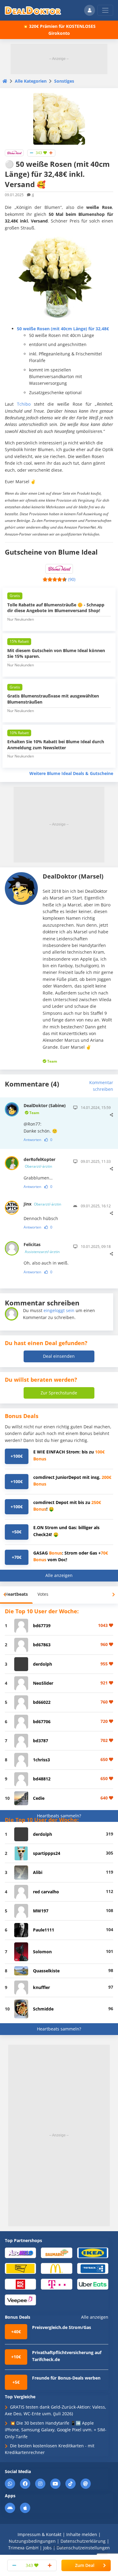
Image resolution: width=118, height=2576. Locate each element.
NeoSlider (43, 1683)
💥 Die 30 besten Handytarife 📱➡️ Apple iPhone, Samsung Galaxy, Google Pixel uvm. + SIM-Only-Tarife (56, 2430)
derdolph (43, 1664)
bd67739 (42, 1626)
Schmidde (43, 2009)
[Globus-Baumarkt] (56, 2253)
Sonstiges (64, 81)
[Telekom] (56, 2284)
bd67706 (42, 1722)
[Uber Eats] (93, 2284)
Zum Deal (85, 2565)
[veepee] (20, 2299)
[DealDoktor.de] (33, 10)
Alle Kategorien (31, 81)
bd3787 (41, 1741)
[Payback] (93, 2268)
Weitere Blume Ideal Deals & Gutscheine (71, 773)
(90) (72, 579)
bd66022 (42, 1702)
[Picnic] (20, 2284)
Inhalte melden (82, 2534)
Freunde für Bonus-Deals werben (66, 2378)
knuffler (41, 1987)
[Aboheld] (20, 2253)
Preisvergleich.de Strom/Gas (62, 2327)
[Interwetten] (20, 2268)
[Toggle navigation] (105, 10)
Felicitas (42, 1248)
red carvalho (46, 1892)
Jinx (42, 1204)
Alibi (38, 1872)
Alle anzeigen (59, 1575)
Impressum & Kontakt (39, 2534)
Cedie (39, 1798)
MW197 (41, 1911)
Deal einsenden (59, 1356)
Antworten (32, 1140)
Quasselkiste (46, 1971)
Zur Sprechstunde (59, 1393)
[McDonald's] (56, 2268)
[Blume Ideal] (14, 152)
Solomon (42, 1952)
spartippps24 (47, 1853)
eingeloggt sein (59, 1310)
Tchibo (24, 404)
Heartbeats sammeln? (59, 1816)
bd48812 (42, 1779)
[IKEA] (93, 2253)
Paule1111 (44, 1930)
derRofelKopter (39, 1163)
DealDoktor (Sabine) (45, 1109)
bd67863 (42, 1645)
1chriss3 (41, 1760)
